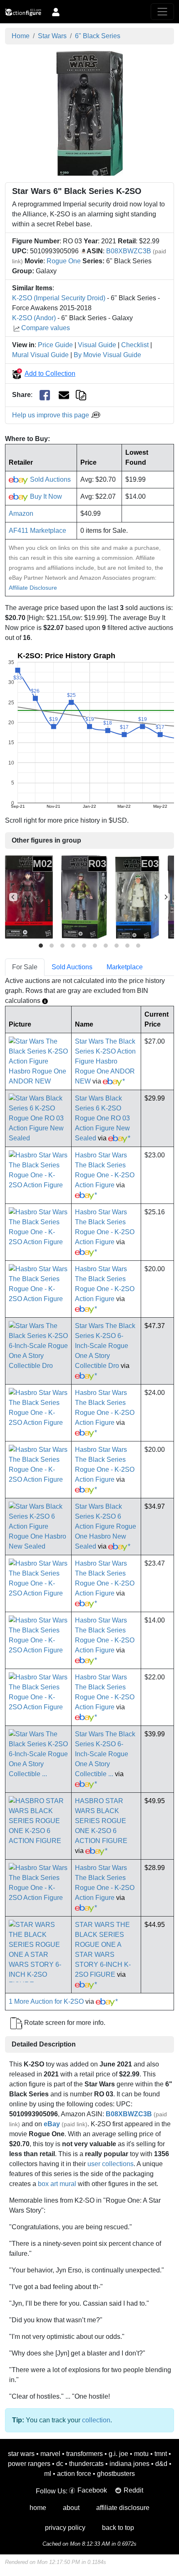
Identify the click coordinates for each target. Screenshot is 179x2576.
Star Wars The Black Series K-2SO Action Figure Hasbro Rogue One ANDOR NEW (105, 1061)
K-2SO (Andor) (34, 318)
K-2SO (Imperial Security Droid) (59, 298)
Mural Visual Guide (40, 355)
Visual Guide (97, 345)
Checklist (135, 345)
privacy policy (65, 2528)
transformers (85, 2454)
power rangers (29, 2464)
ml (48, 2474)
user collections (111, 2164)
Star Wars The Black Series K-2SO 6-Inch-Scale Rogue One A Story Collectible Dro (105, 1346)
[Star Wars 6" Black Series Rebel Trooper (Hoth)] (137, 897)
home (38, 2508)
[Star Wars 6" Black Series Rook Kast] (29, 897)
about (71, 2508)
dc (60, 2464)
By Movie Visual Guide (107, 355)
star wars (21, 2454)
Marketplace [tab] (125, 967)
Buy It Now (45, 496)
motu (141, 2454)
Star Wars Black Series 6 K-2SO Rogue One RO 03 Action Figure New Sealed (102, 1118)
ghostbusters (116, 2474)
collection (96, 2420)
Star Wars (52, 36)
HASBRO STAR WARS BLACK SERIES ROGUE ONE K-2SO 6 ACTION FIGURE (101, 1821)
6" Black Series (98, 36)
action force (74, 2474)
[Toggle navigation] (162, 12)
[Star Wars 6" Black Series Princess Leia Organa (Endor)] (84, 897)
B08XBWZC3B (129, 251)
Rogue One (64, 261)
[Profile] (56, 12)
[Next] (166, 897)
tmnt (161, 2454)
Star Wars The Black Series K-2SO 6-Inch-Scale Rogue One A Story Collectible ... (105, 1754)
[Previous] (13, 897)
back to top (118, 2528)
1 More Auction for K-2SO (46, 2001)
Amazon (21, 513)
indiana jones (129, 2464)
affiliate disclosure (123, 2508)
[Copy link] (81, 395)
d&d (161, 2464)
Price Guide (55, 345)
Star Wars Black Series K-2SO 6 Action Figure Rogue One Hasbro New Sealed (106, 1526)
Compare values (46, 328)
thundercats (86, 2464)
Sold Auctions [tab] (72, 967)
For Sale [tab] (25, 967)
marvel (50, 2454)
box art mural (57, 2184)
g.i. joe (118, 2454)
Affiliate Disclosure (33, 588)
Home (21, 36)
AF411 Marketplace (37, 531)
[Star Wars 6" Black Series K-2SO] (90, 113)
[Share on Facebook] (45, 395)
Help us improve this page (51, 415)
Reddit (133, 2490)
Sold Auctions (50, 479)
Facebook (92, 2490)
